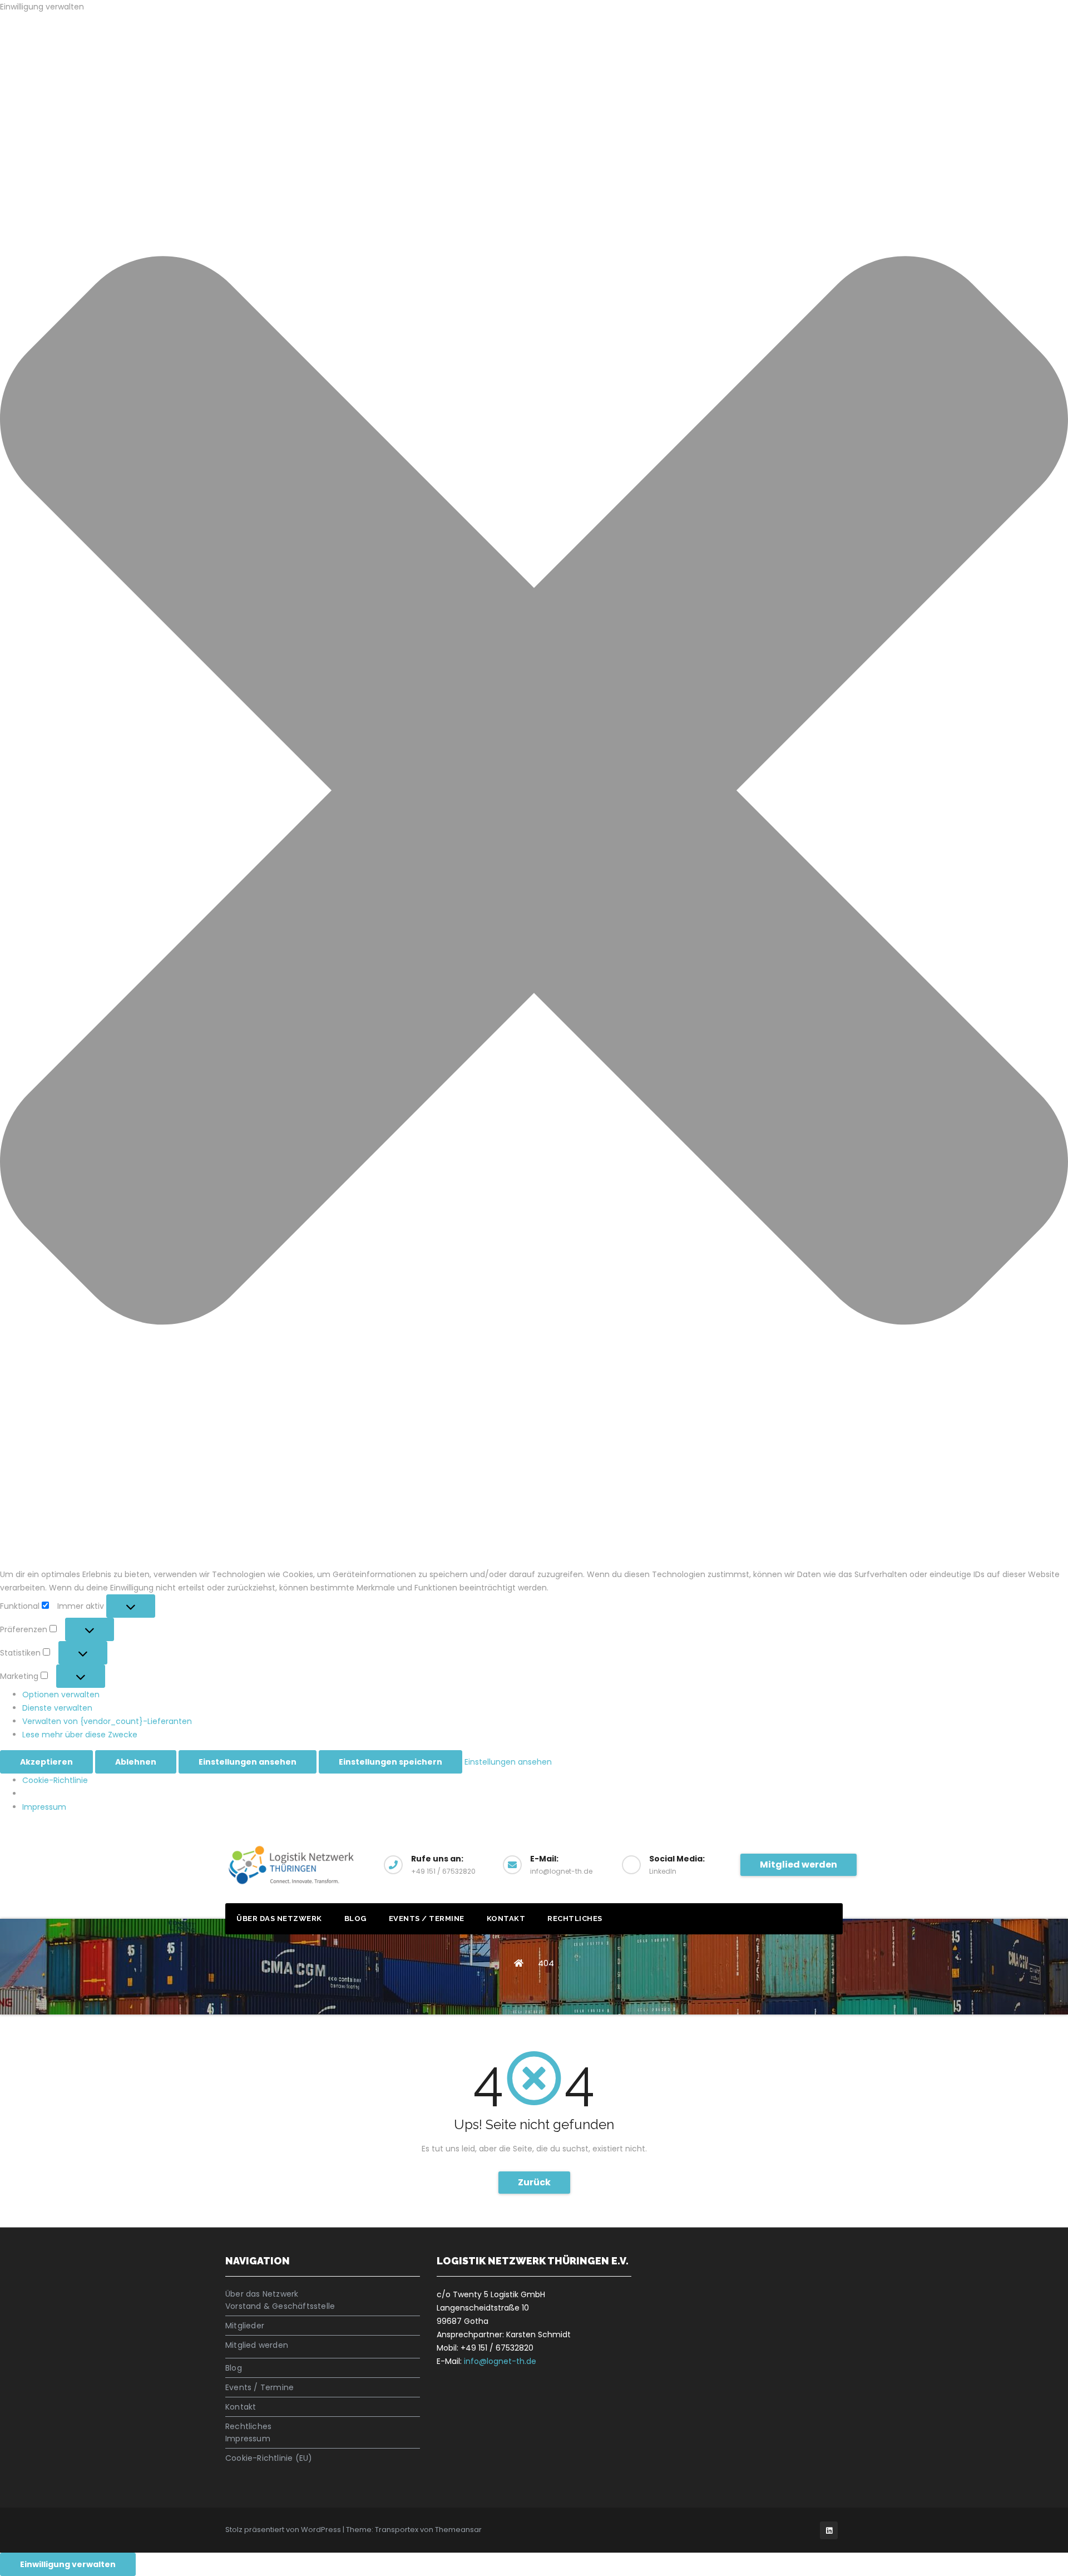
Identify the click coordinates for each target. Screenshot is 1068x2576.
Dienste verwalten (57, 1708)
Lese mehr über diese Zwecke (80, 1735)
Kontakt (506, 1919)
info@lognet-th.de (500, 2361)
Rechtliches (575, 1919)
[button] (534, 790)
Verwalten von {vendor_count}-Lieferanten (107, 1721)
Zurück (534, 2182)
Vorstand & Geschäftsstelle (280, 2306)
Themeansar (458, 2530)
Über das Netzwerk (279, 1919)
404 (546, 1963)
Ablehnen (136, 1762)
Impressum (44, 1807)
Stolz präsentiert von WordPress (284, 2530)
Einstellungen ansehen (248, 1762)
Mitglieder (245, 2326)
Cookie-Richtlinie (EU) (269, 2458)
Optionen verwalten (61, 1695)
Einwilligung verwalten (68, 2564)
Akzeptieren (46, 1762)
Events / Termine (427, 1919)
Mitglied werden (798, 1865)
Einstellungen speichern (390, 1762)
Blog (355, 1919)
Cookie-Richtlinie (55, 1780)
